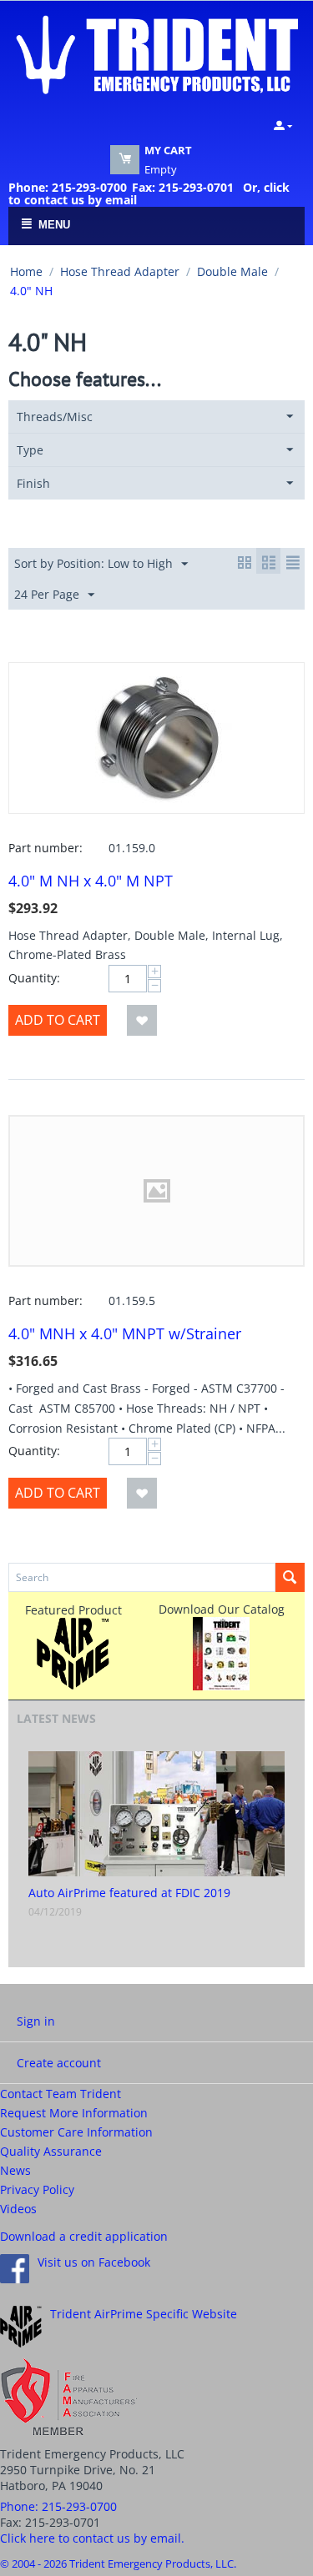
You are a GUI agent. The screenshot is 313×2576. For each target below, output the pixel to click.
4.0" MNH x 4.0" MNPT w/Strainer (125, 1333)
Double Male (232, 271)
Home (26, 271)
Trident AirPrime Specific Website (144, 2314)
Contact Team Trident (61, 2094)
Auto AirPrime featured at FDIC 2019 (129, 1893)
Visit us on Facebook (94, 2262)
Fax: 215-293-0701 (183, 187)
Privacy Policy (37, 2189)
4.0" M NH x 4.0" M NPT (91, 881)
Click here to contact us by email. (92, 2538)
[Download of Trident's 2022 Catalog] (221, 1652)
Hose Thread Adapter (120, 271)
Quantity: (34, 978)
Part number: (45, 848)
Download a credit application (84, 2236)
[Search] (290, 1577)
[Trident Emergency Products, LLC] (156, 53)
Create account (59, 2063)
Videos (18, 2209)
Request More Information (74, 2113)
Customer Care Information (76, 2132)
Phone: (58, 2506)
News (15, 2170)
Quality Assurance (51, 2151)
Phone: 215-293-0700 (68, 187)
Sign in (36, 2021)
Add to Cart (58, 1020)
